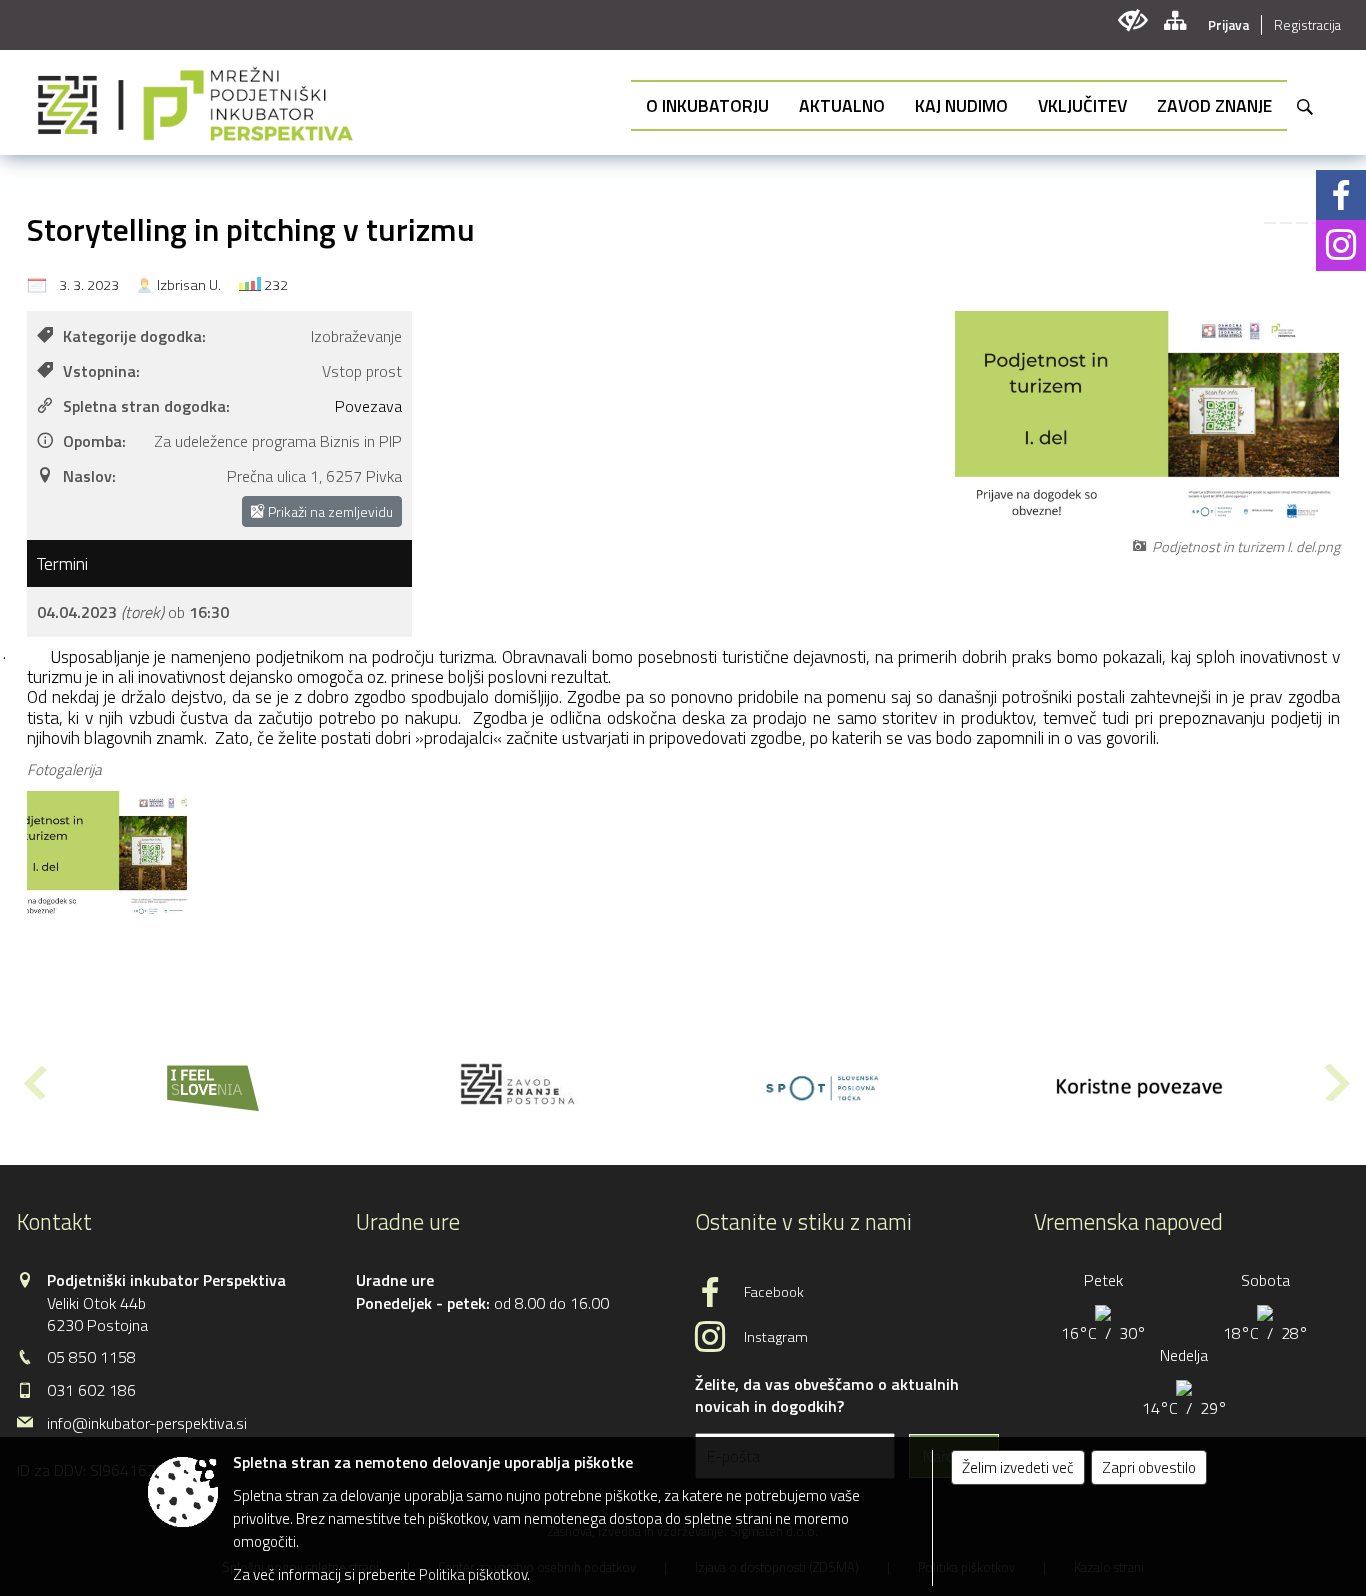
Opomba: (94, 441)
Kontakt (54, 1222)
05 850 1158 (91, 1357)
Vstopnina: (101, 371)
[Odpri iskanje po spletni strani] (1305, 107)
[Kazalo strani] (1174, 20)
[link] (1270, 223)
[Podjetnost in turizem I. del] (107, 856)
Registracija (1307, 25)
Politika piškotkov (473, 1574)
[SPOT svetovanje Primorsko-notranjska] (823, 1084)
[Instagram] (1341, 245)
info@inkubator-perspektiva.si (147, 1423)
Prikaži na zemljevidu (329, 511)
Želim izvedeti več (1018, 1467)
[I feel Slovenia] (213, 1084)
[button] (33, 1082)
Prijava (1228, 25)
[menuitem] (707, 105)
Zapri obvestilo (1149, 1467)
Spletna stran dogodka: (146, 406)
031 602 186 (91, 1390)
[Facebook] (1341, 195)
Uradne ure (408, 1222)
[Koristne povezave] (1130, 1084)
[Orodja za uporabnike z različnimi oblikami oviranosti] (1132, 20)
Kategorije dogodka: (134, 336)
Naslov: (89, 476)
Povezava (368, 406)
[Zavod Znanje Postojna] (518, 1084)
